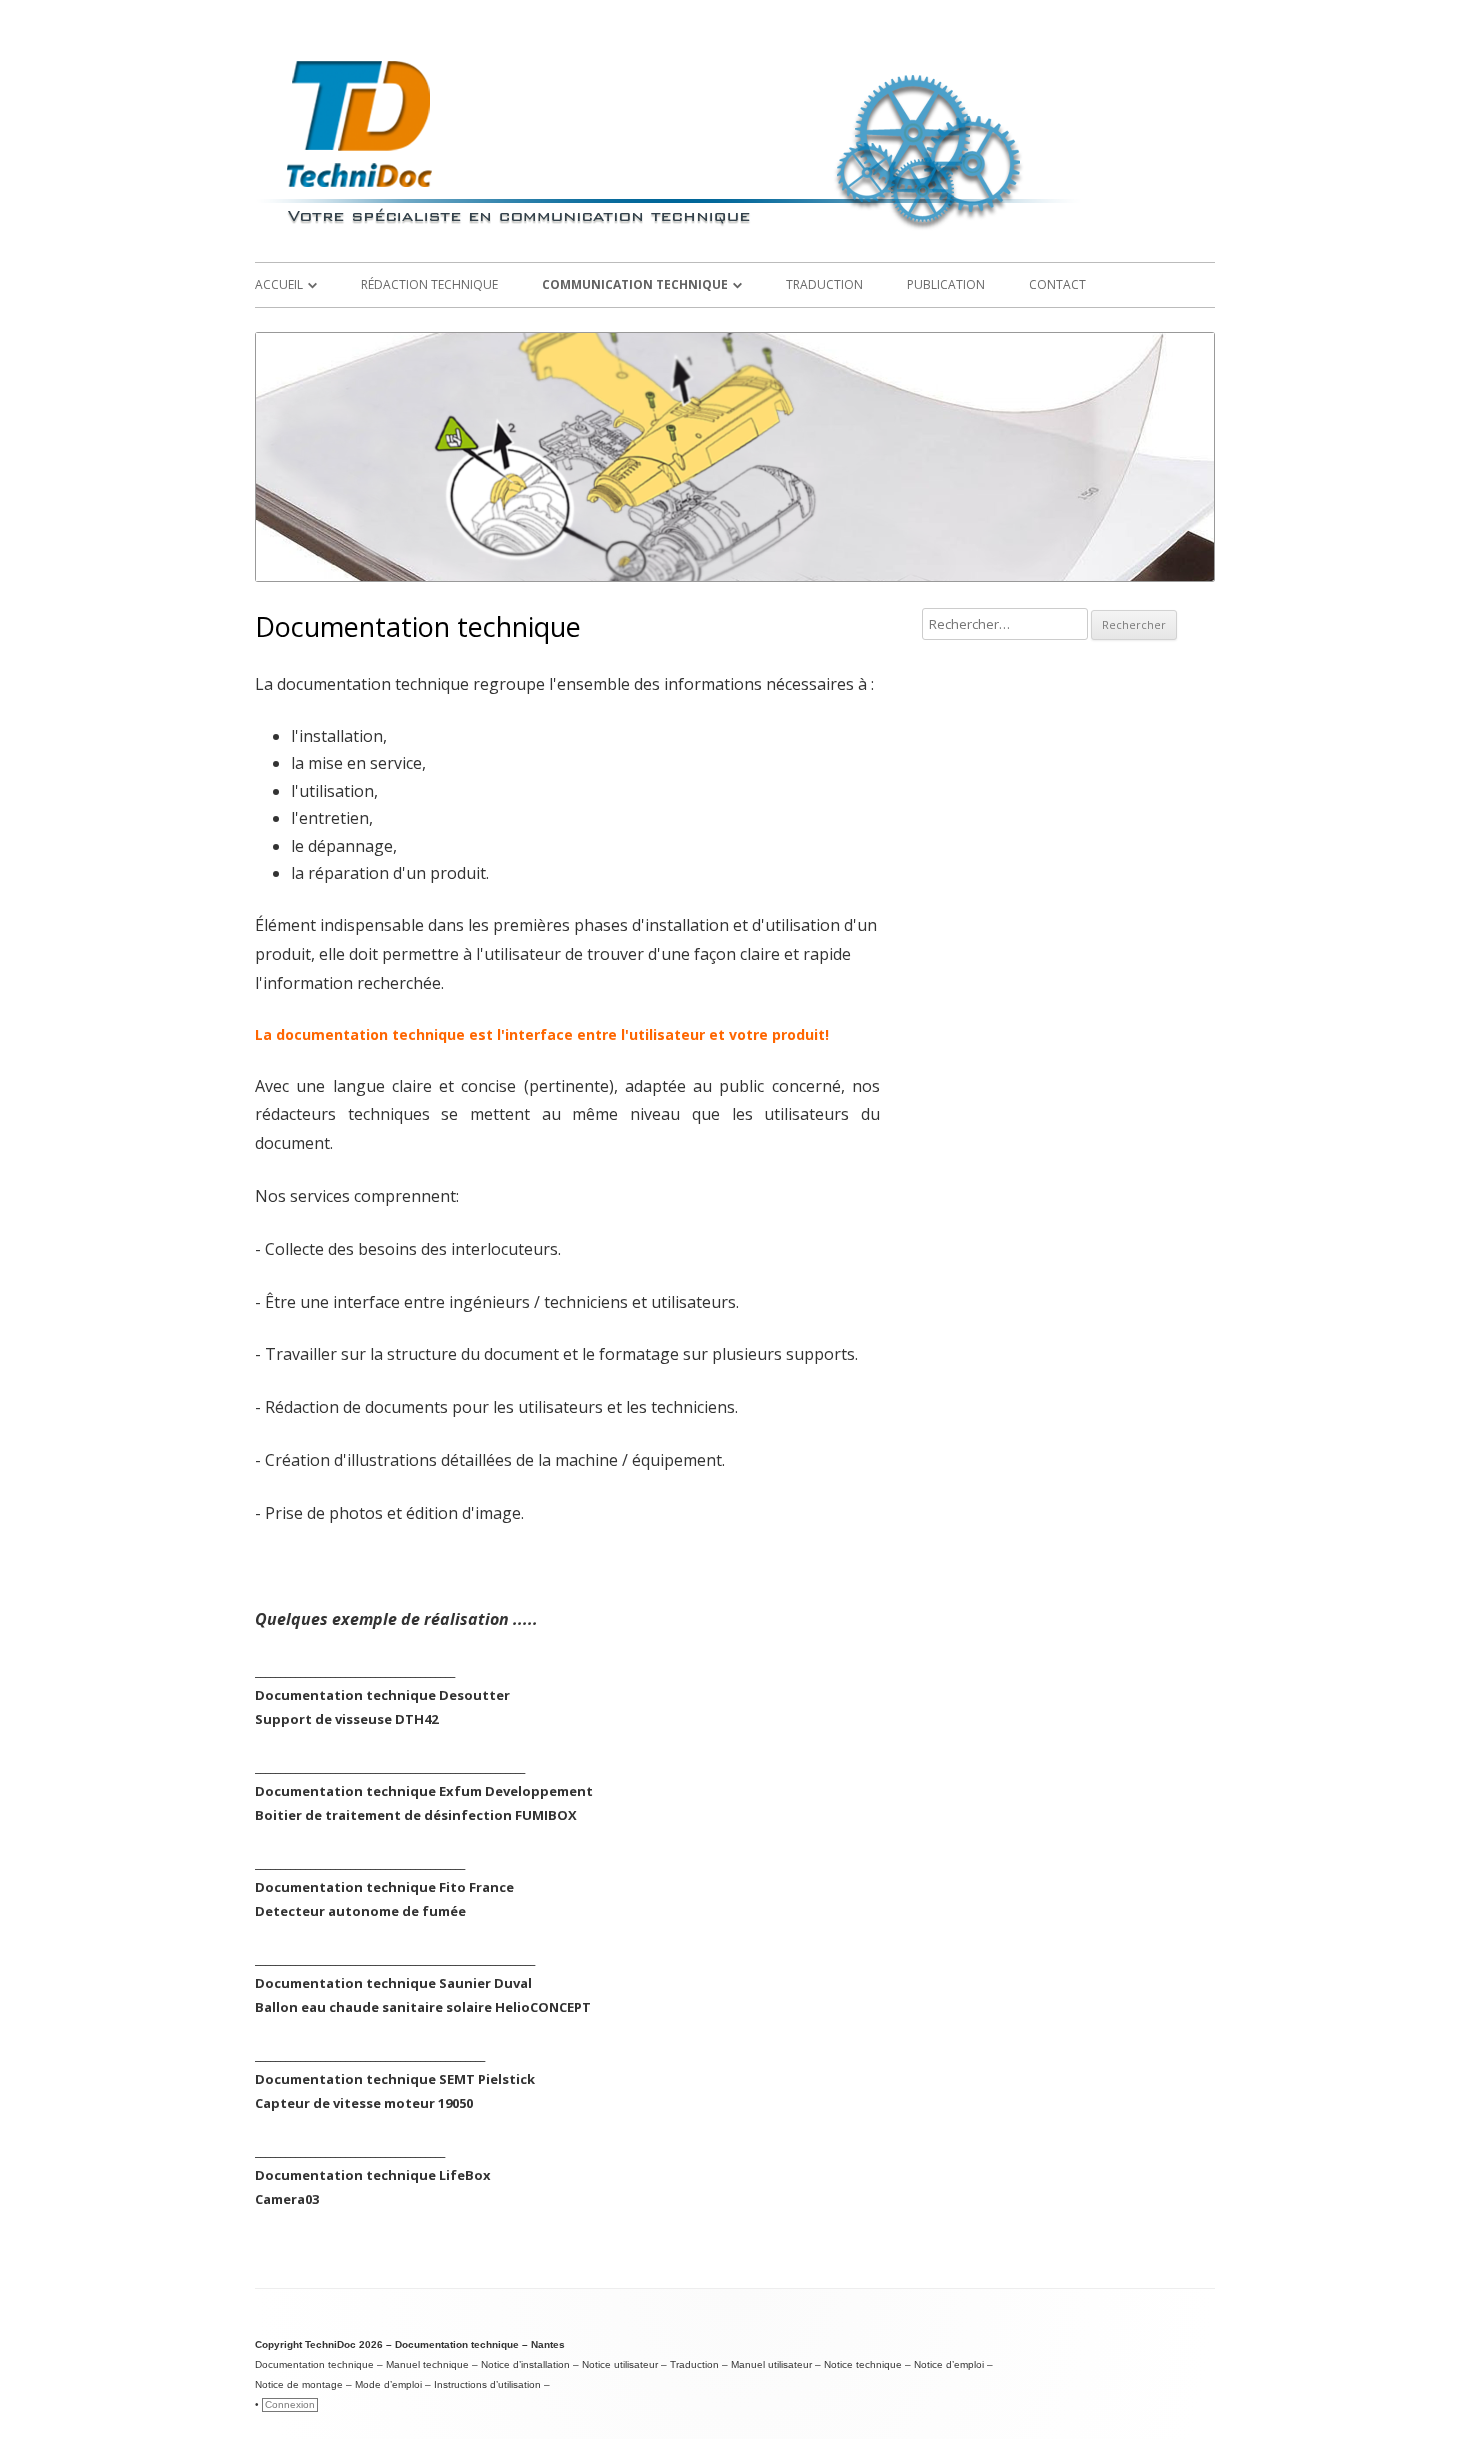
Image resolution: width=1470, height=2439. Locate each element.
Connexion (290, 2404)
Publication (946, 284)
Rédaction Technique (429, 284)
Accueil (279, 284)
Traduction (824, 284)
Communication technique (635, 284)
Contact (1057, 284)
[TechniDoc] (735, 230)
